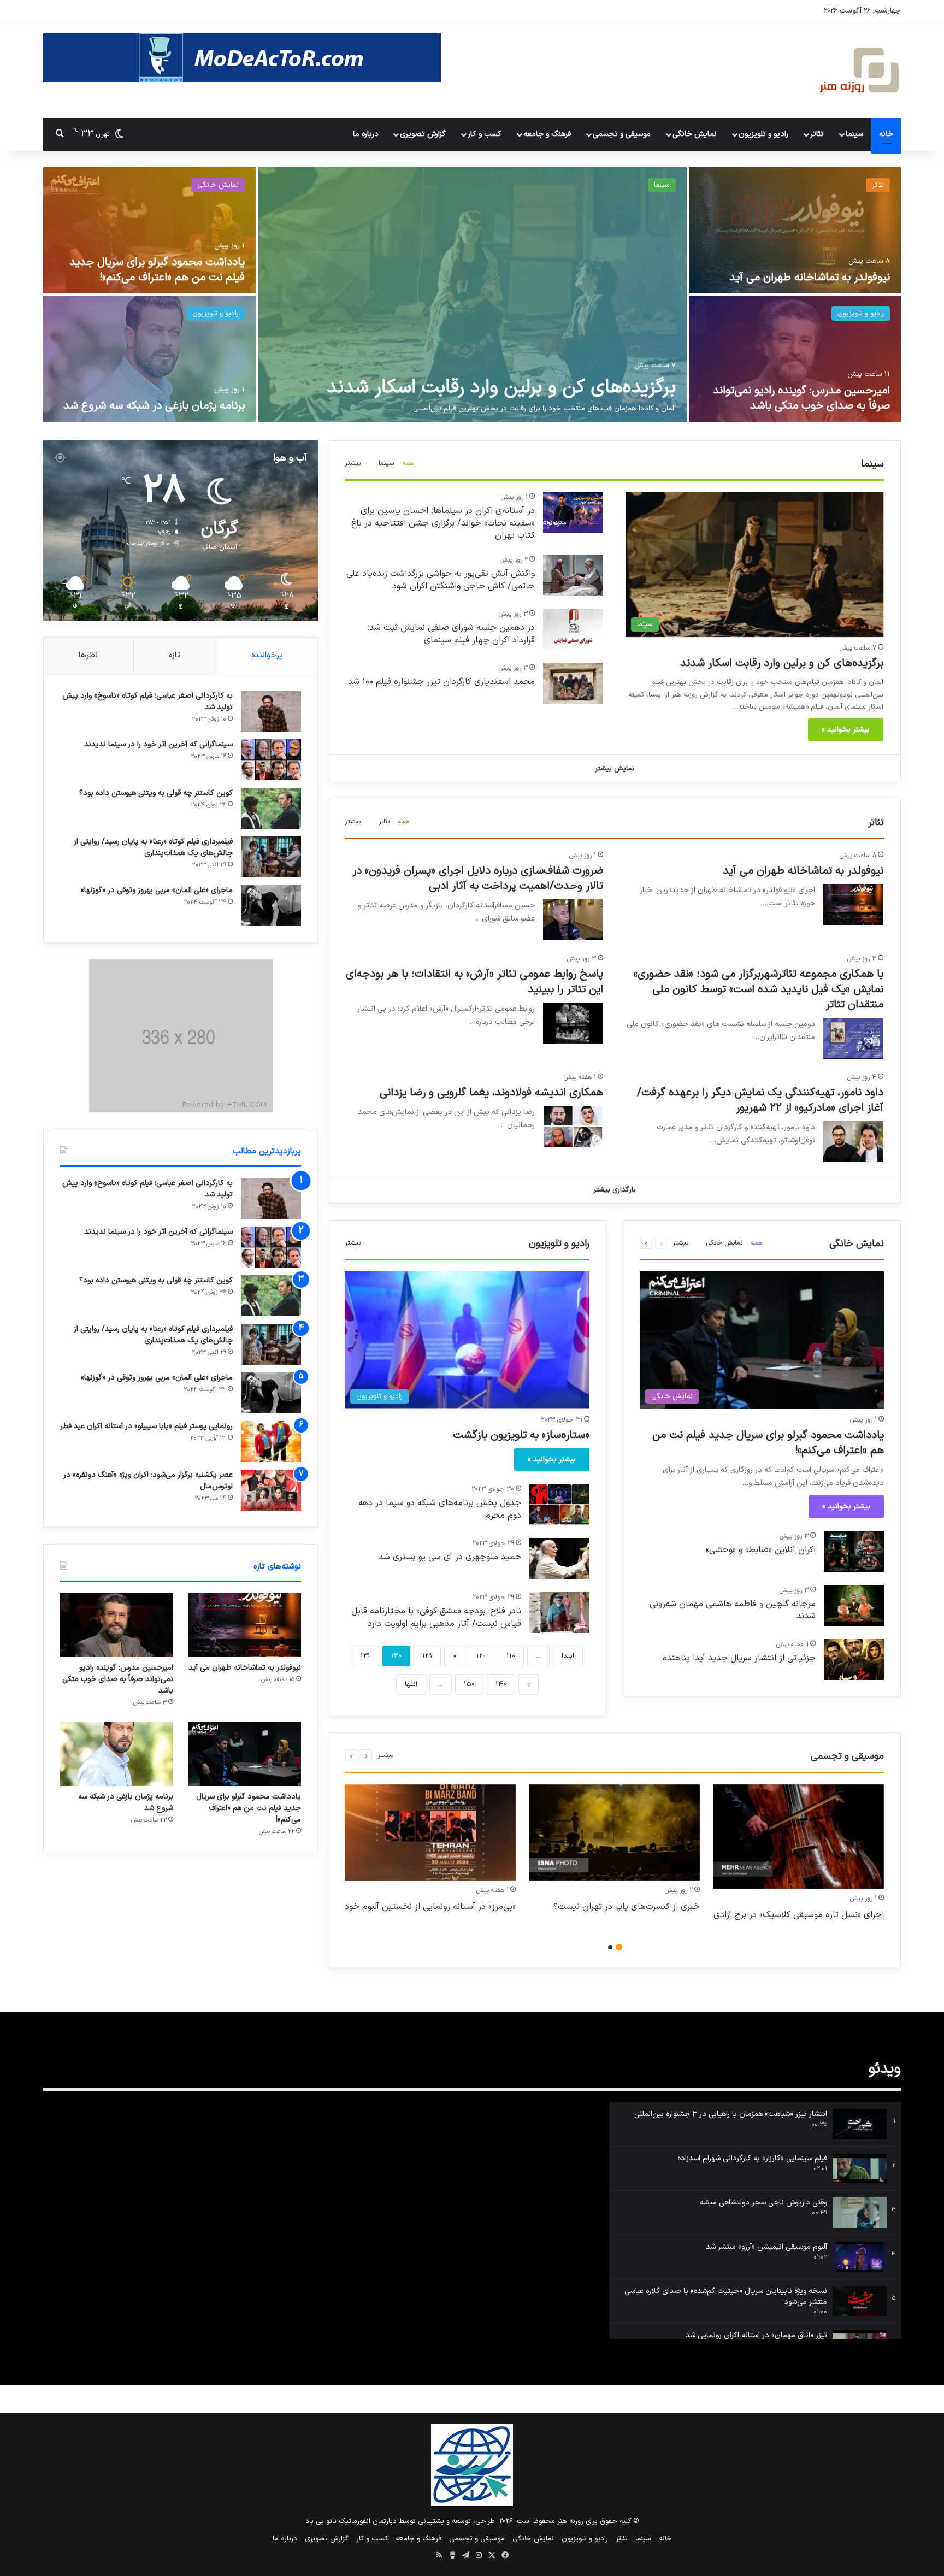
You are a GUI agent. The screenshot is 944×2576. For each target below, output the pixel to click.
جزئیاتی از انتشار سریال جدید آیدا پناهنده (739, 1658)
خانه (886, 134)
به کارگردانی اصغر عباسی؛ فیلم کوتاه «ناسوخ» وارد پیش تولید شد (147, 702)
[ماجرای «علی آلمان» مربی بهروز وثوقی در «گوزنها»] (271, 906)
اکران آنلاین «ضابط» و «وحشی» (761, 1550)
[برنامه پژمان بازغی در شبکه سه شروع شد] (149, 359)
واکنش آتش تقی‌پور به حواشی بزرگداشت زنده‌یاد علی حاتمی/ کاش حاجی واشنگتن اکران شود (441, 580)
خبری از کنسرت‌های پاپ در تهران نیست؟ (627, 1907)
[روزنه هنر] (860, 70)
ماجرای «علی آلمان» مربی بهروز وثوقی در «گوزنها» (157, 890)
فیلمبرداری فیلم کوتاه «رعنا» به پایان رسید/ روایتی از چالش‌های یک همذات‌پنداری (153, 847)
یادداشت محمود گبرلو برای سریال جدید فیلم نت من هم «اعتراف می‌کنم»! (157, 270)
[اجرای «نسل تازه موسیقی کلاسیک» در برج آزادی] (798, 1837)
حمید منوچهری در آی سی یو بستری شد (450, 1557)
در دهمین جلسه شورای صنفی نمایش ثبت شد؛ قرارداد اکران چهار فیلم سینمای (451, 634)
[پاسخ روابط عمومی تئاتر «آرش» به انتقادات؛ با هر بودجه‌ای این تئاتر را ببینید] (573, 1023)
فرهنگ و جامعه (547, 134)
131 (365, 1656)
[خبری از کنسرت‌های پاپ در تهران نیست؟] (614, 1833)
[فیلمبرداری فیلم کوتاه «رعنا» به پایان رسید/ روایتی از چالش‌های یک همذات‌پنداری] (271, 857)
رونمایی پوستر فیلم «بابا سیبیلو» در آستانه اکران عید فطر (146, 1426)
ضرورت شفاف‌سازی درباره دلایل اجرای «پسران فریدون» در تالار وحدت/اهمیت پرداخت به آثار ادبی (478, 879)
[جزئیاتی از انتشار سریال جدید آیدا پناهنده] (854, 1660)
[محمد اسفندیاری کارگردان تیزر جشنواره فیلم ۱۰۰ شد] (573, 683)
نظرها (88, 655)
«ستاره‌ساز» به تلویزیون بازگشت (521, 1435)
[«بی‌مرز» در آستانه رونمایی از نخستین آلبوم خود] (430, 1833)
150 (469, 1684)
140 (501, 1684)
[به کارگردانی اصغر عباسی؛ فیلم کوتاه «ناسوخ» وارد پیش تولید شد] (271, 711)
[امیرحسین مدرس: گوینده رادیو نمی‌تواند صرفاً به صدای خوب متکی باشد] (795, 359)
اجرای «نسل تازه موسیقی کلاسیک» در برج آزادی (799, 1915)
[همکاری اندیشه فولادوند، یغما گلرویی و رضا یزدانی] (573, 1126)
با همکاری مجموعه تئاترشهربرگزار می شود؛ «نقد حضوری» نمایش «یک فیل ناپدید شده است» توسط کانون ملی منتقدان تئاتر (759, 989)
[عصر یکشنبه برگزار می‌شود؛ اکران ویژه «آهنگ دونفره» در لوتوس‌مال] (271, 1490)
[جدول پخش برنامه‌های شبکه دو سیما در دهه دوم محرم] (559, 1504)
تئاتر (817, 134)
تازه (175, 655)
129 (427, 1656)
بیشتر (353, 463)
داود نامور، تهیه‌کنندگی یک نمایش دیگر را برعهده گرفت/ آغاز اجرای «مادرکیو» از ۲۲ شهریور (760, 1100)
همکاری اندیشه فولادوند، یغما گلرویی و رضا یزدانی (491, 1093)
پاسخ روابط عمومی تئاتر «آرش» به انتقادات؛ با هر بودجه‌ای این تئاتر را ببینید (474, 982)
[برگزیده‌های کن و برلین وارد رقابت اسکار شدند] (472, 294)
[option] (472, 296)
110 (511, 1656)
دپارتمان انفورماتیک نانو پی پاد (351, 2521)
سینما (854, 134)
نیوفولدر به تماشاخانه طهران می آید (810, 278)
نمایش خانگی (695, 134)
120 (481, 1656)
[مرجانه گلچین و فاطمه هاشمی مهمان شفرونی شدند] (854, 1605)
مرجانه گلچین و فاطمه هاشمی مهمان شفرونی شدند (733, 1610)
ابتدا (568, 1656)
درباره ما (366, 134)
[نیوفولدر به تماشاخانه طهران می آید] (795, 230)
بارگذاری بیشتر (615, 1190)
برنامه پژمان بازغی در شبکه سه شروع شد (154, 406)
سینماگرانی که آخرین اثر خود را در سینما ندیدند (158, 744)
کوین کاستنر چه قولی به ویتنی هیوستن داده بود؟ (156, 793)
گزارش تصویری (423, 134)
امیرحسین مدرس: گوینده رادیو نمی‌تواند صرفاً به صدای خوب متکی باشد (801, 398)
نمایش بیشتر (615, 769)
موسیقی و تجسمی (622, 134)
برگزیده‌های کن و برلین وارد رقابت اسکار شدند (501, 388)
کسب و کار (485, 134)
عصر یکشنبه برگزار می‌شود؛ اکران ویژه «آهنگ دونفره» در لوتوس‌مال (148, 1481)
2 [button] (610, 1947)
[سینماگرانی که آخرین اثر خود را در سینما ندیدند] (271, 760)
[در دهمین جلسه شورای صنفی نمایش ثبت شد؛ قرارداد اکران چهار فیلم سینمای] (573, 629)
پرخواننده (267, 655)
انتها (411, 1684)
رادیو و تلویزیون (763, 134)
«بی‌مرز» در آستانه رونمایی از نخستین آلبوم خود (430, 1907)
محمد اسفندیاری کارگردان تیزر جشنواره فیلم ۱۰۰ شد (441, 682)
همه (408, 463)
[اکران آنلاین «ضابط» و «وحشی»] (854, 1551)
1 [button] (619, 1947)
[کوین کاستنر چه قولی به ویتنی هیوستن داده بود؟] (271, 808)
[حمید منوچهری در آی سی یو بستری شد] (559, 1558)
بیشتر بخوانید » (846, 730)
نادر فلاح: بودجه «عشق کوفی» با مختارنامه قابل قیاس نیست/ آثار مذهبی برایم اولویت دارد (436, 1617)
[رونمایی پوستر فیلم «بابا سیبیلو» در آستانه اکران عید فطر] (271, 1442)
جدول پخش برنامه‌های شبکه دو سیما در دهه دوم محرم (440, 1509)
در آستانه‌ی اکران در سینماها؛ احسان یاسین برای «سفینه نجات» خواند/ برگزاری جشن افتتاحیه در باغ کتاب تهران (443, 523)
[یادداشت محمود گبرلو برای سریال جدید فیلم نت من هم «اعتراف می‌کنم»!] (149, 230)
